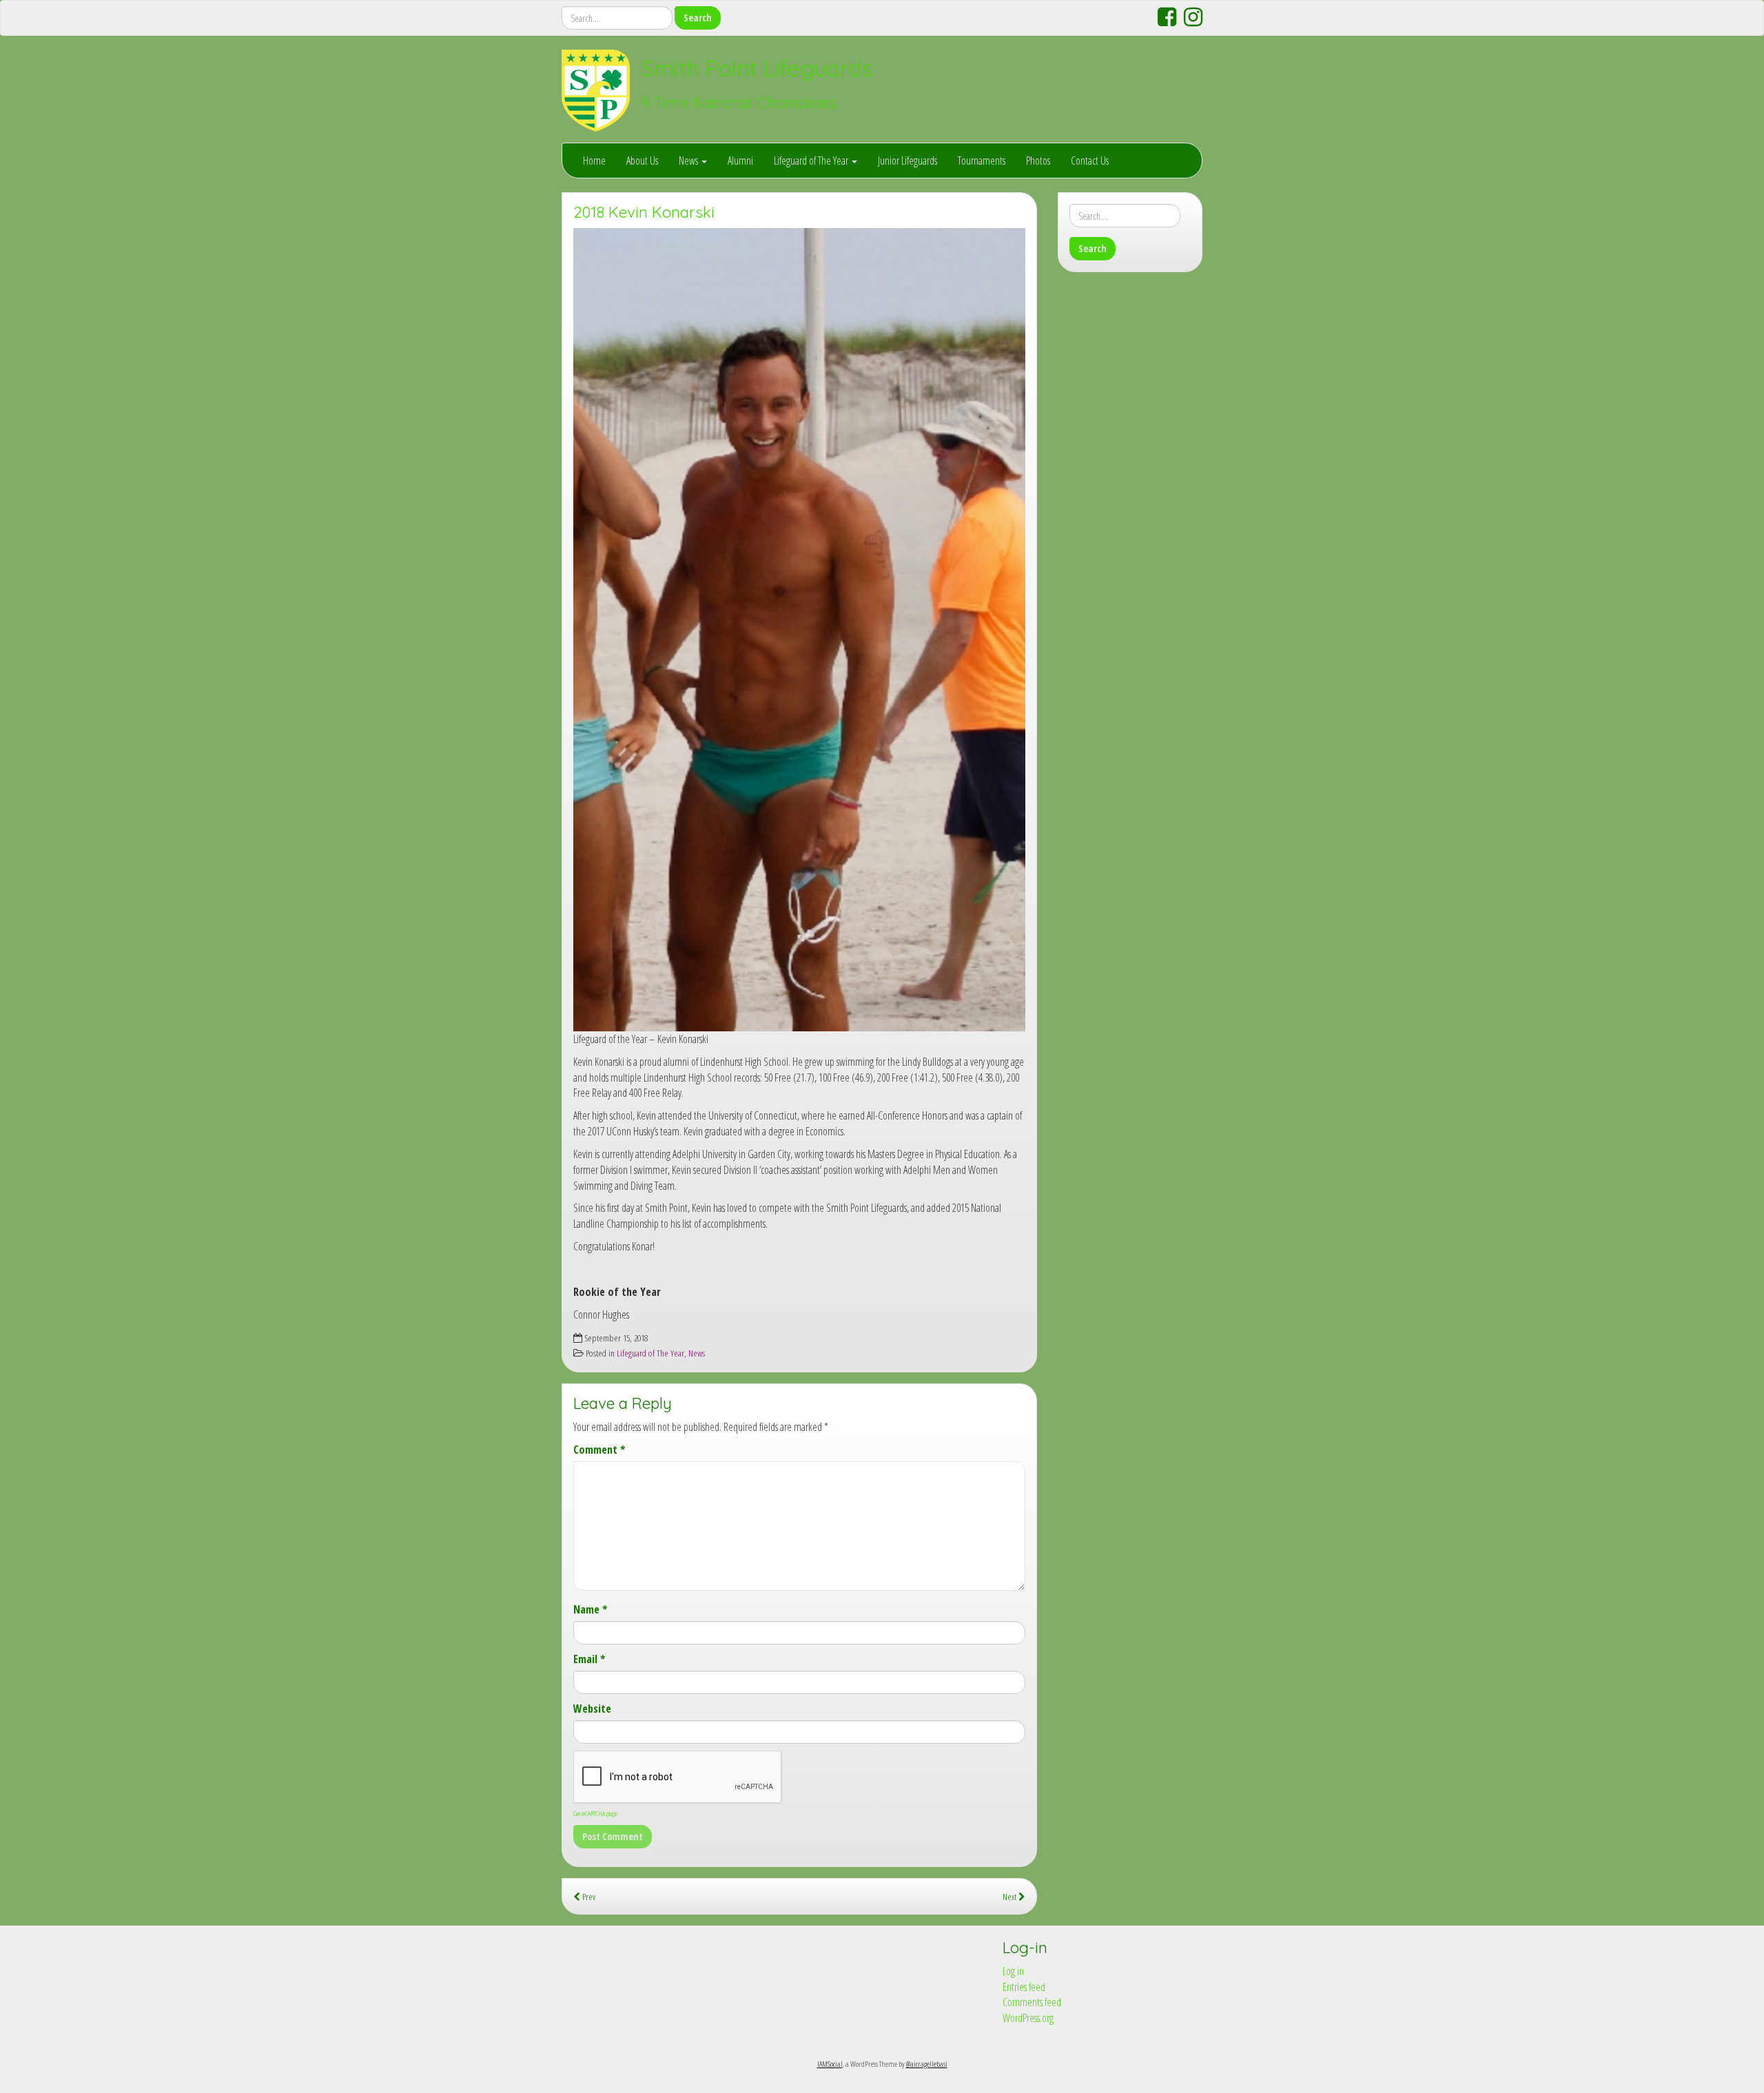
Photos (1038, 161)
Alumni (740, 161)
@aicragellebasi (927, 2064)
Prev (588, 1896)
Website (592, 1709)
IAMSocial (830, 2064)
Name (590, 1609)
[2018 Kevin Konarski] (799, 630)
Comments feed (1032, 2002)
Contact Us (1090, 161)
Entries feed (1024, 1987)
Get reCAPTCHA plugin (595, 1813)
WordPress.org (1028, 2018)
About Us (642, 161)
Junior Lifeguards (907, 161)
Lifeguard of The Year (812, 161)
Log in (1013, 1971)
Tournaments (982, 161)
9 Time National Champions (739, 103)
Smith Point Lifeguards (757, 68)
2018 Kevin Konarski (644, 212)
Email (589, 1659)
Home (594, 161)
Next (1011, 1896)
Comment (599, 1450)
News (689, 161)
